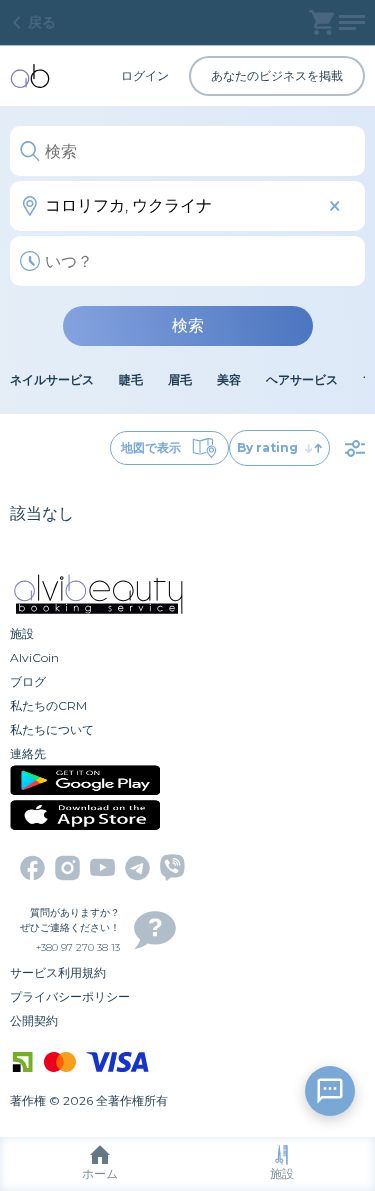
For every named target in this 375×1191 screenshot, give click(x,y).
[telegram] (137, 868)
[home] (30, 76)
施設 (282, 1173)
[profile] (352, 22)
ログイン (145, 75)
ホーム (100, 1173)
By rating (267, 447)
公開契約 (34, 1020)
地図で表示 (151, 447)
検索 (188, 325)
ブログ (28, 681)
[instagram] (67, 868)
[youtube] (102, 867)
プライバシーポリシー (70, 996)
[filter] (355, 448)
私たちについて (52, 729)
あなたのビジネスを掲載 (277, 75)
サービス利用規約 (58, 972)
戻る (42, 22)
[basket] (321, 22)
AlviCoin (34, 657)
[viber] (172, 867)
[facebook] (32, 868)
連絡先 (28, 753)
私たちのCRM (48, 705)
